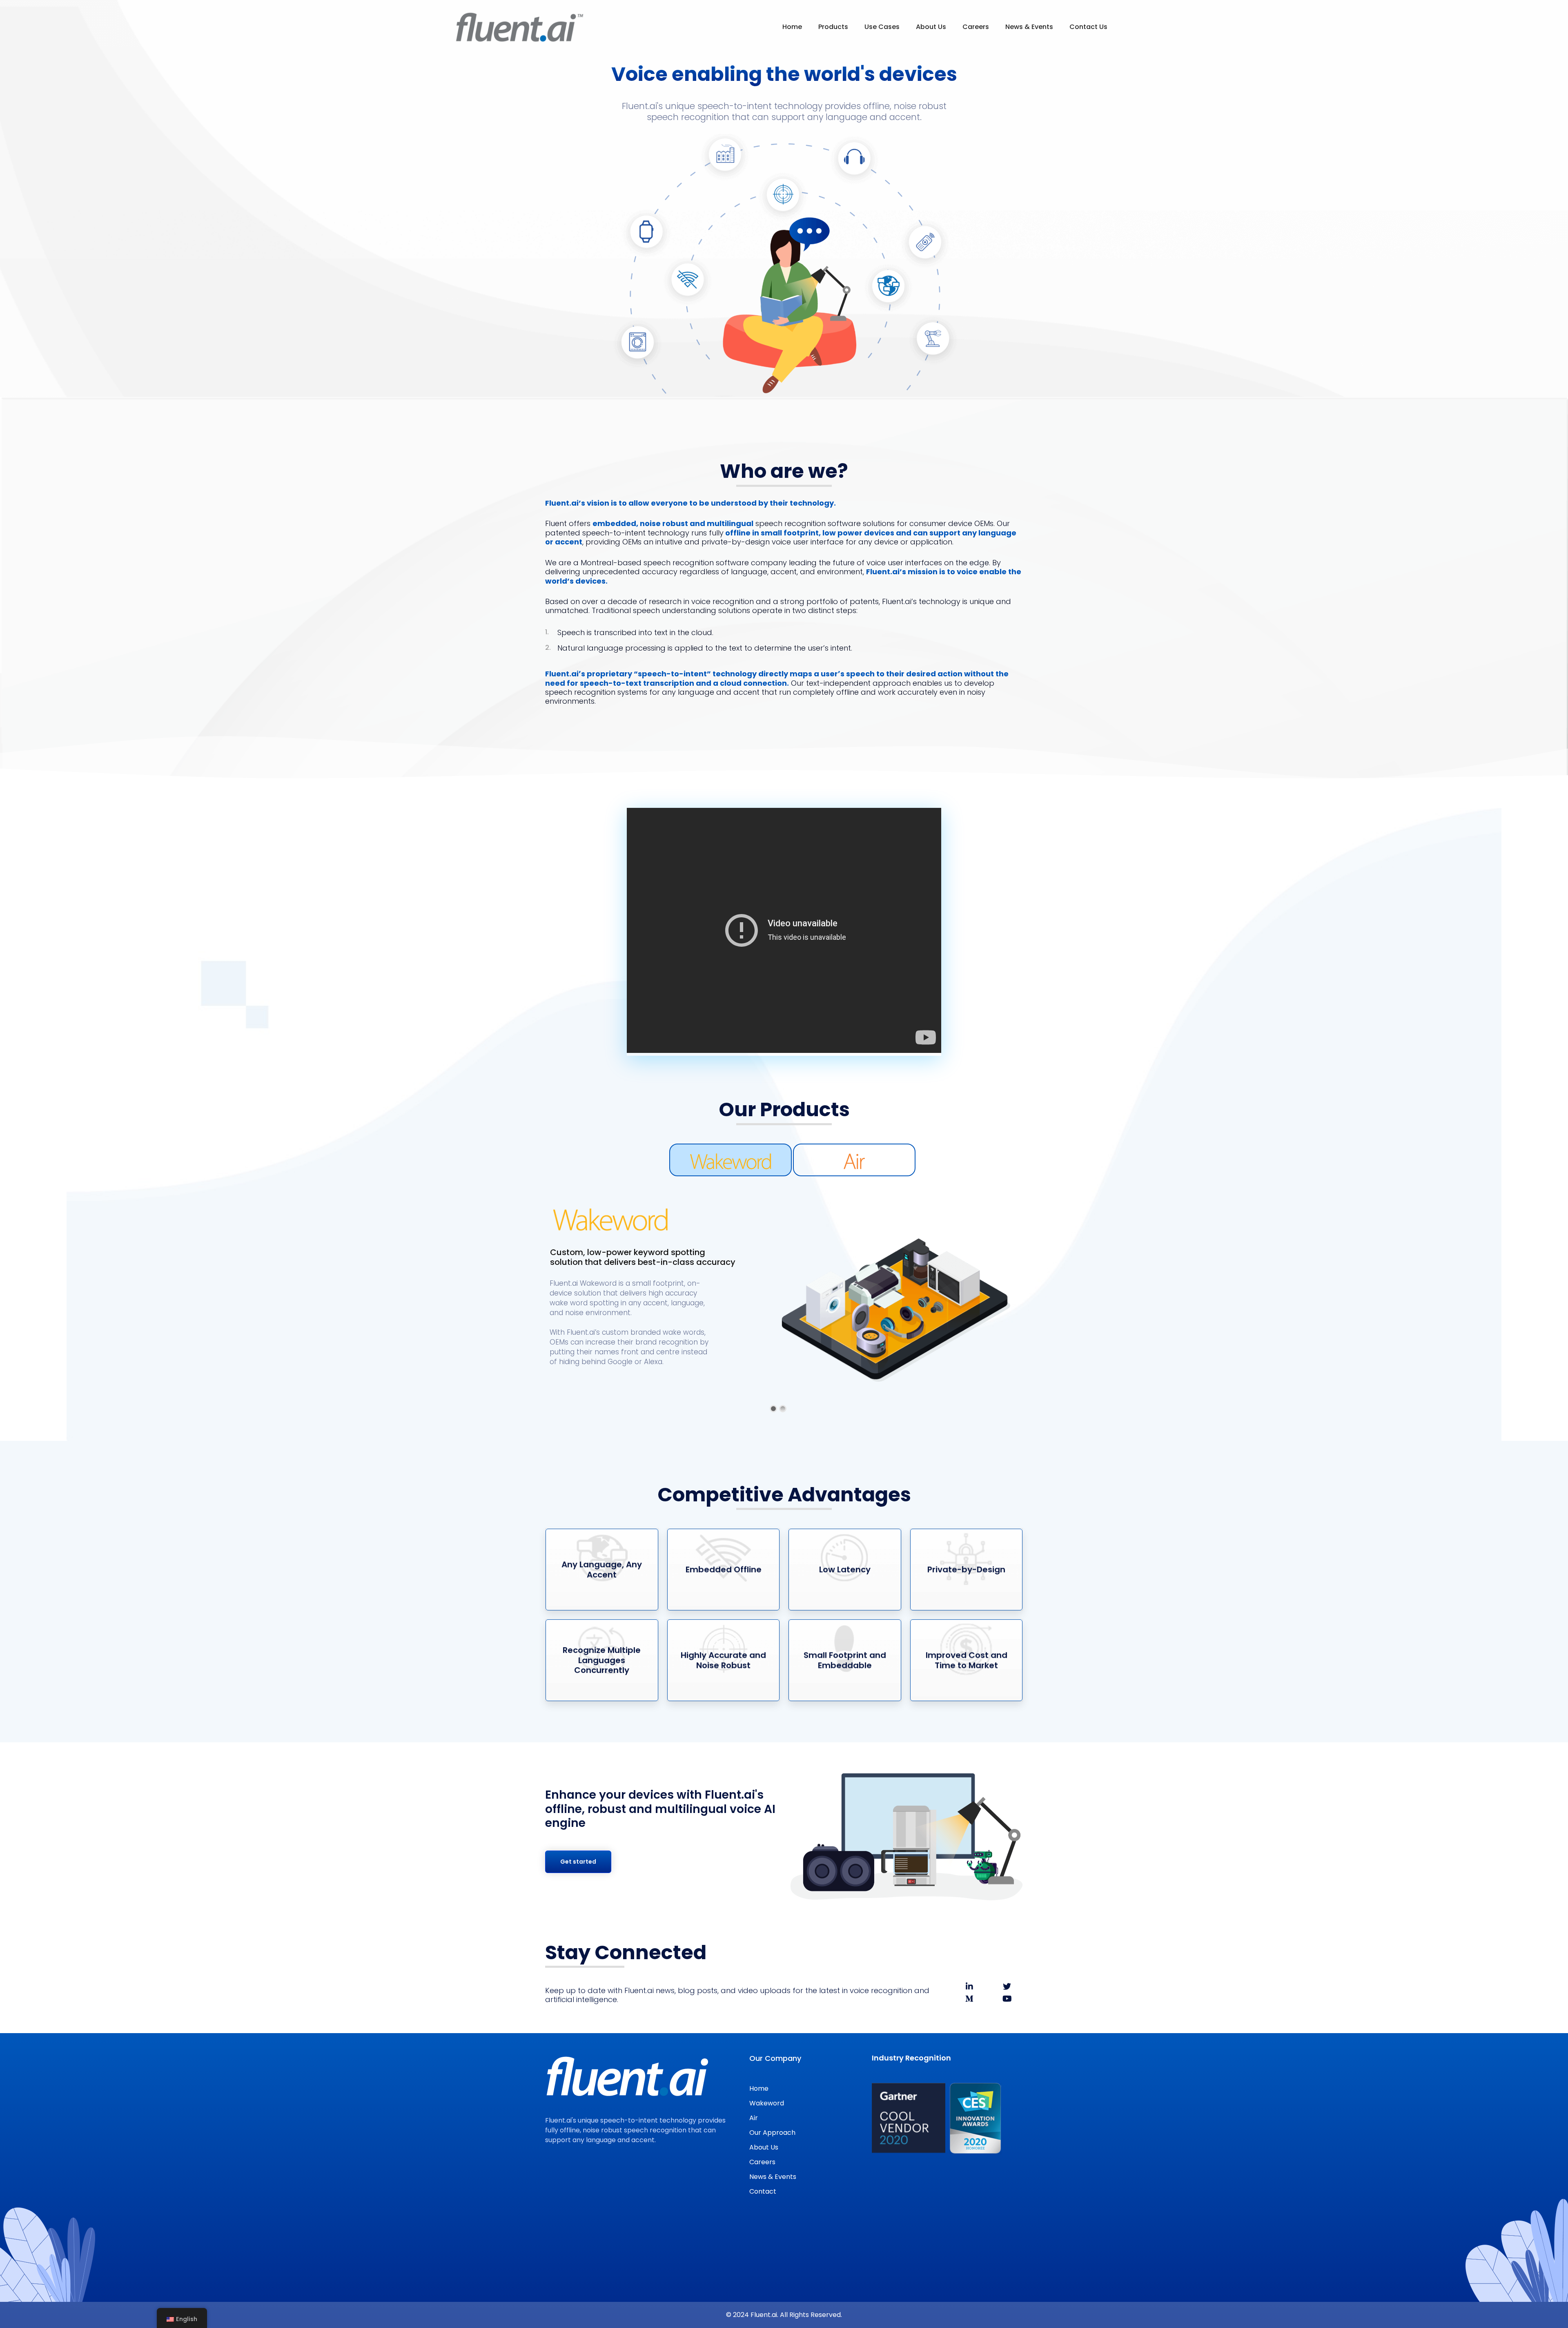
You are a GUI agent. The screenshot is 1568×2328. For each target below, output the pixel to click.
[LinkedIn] (969, 1987)
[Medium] (969, 1999)
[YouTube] (1007, 1999)
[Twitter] (1007, 1987)
